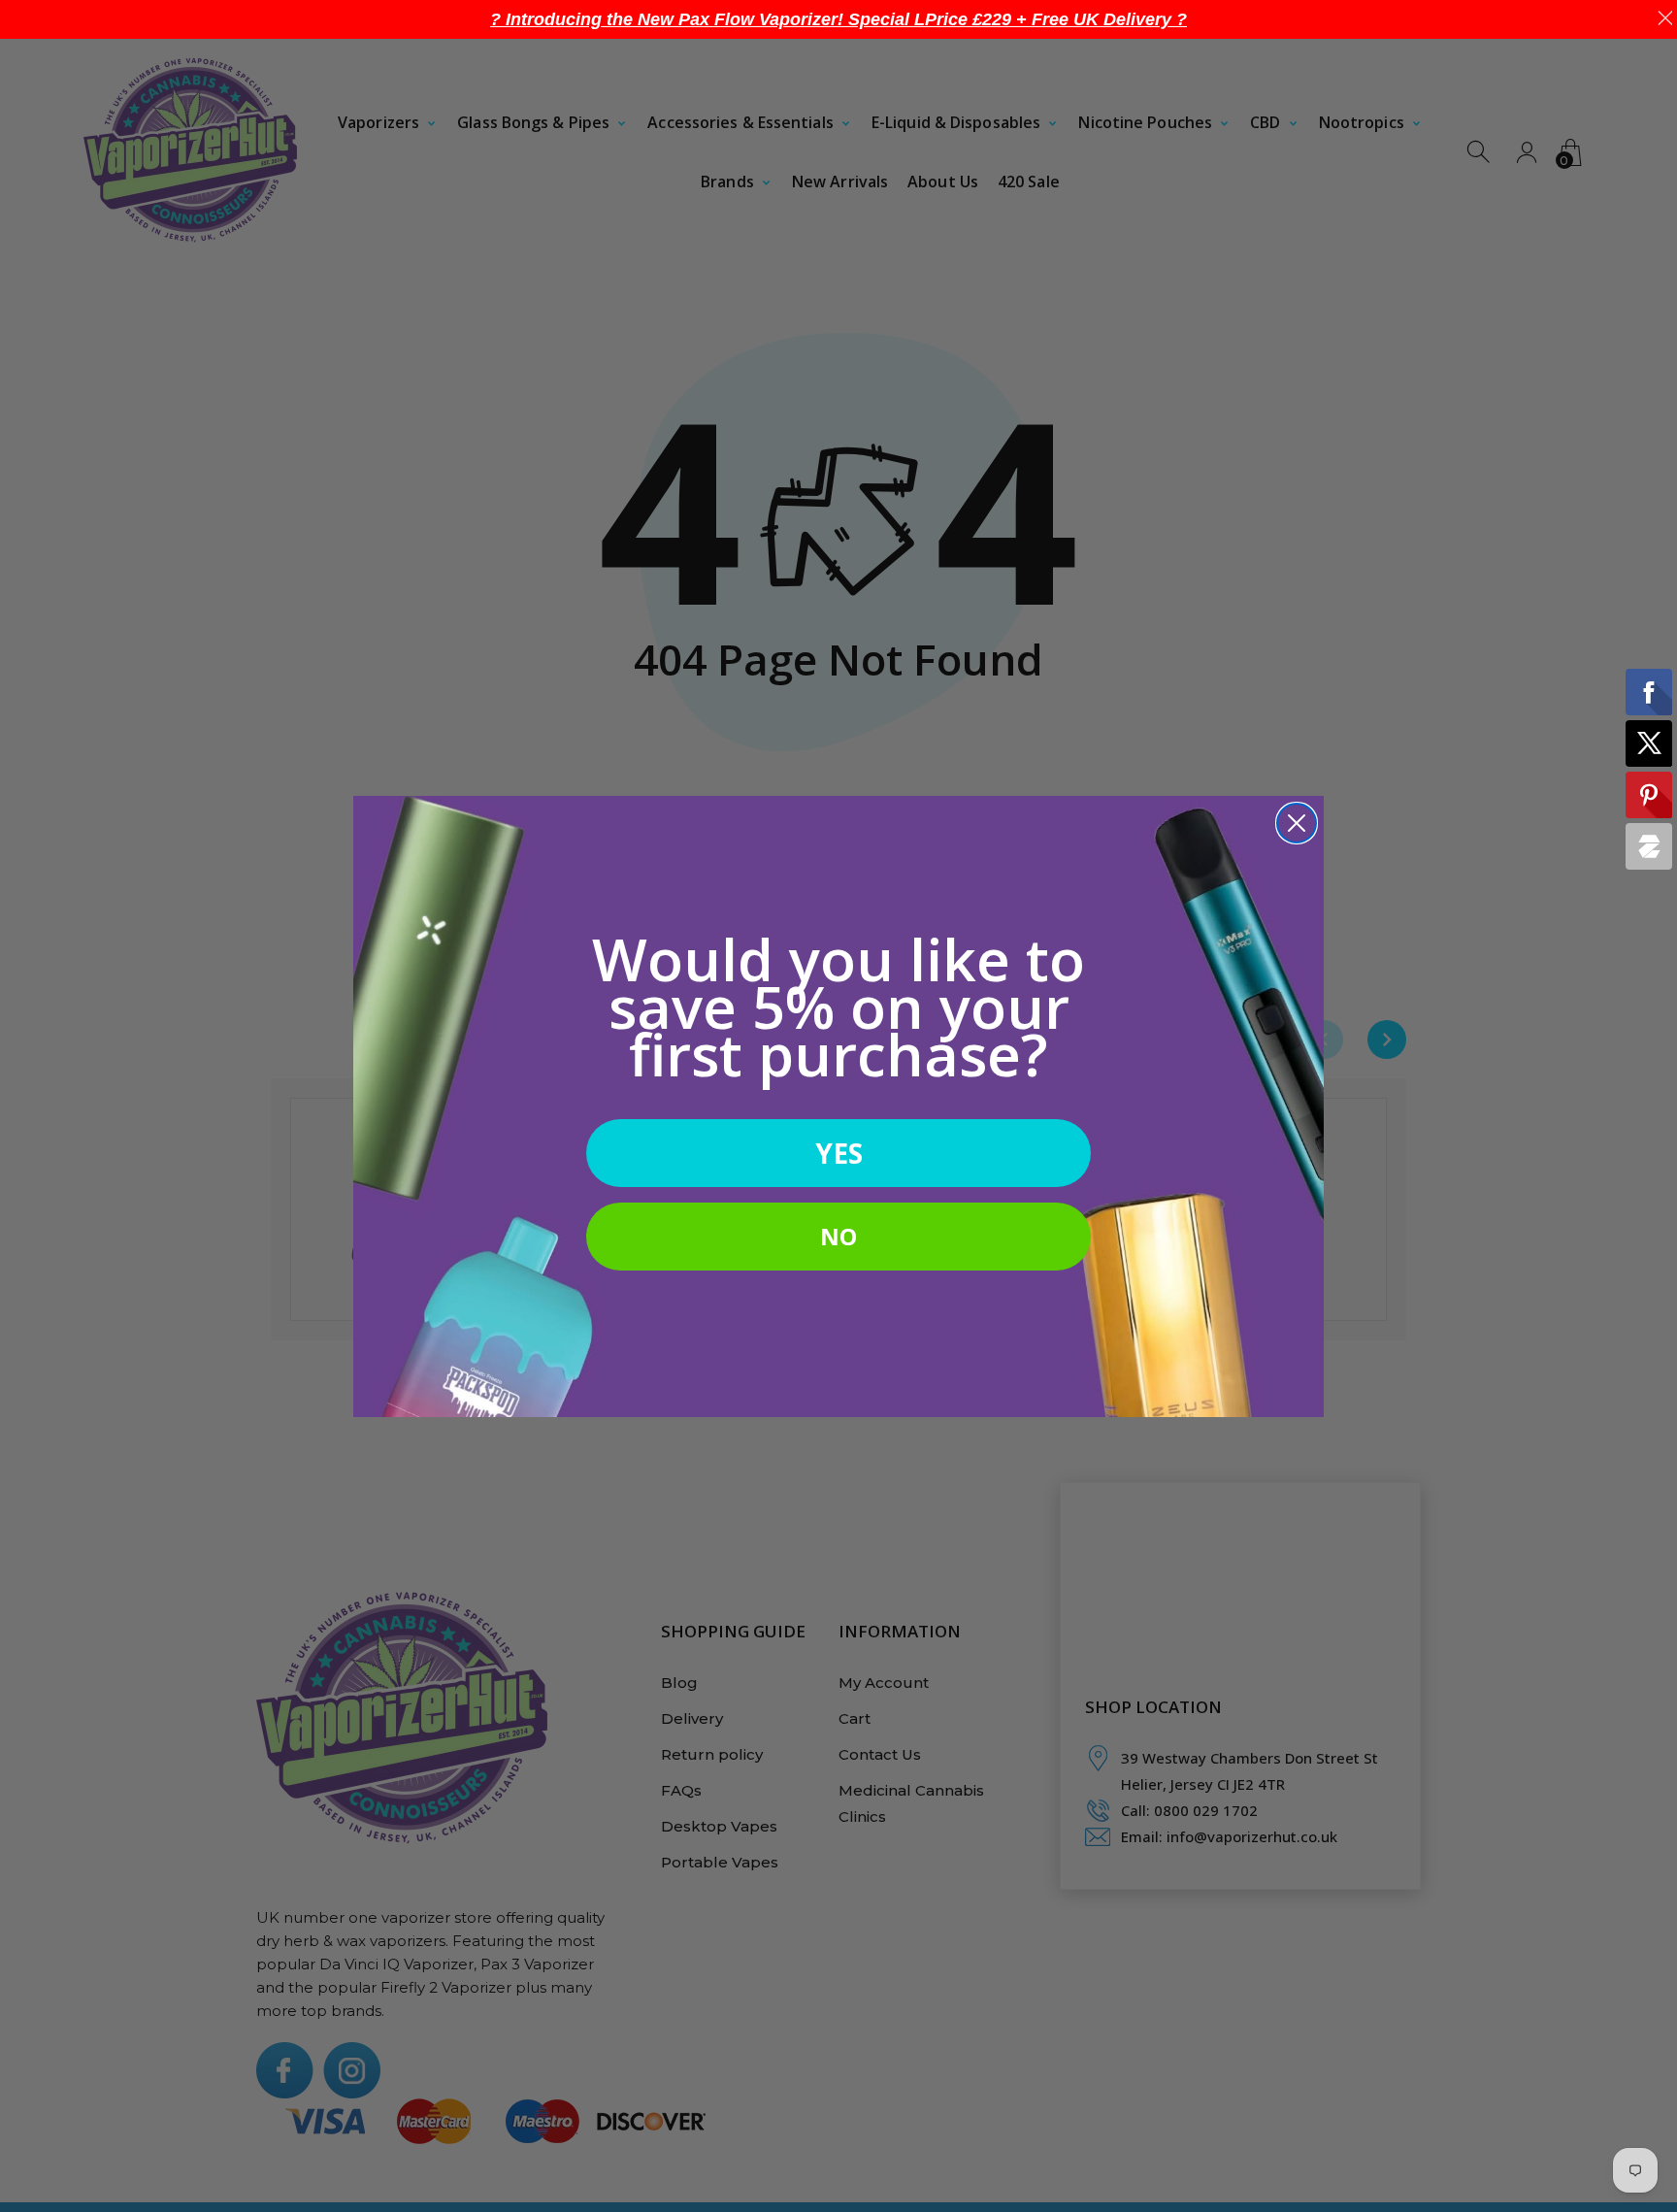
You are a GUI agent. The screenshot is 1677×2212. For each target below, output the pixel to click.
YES (839, 1153)
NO (838, 1236)
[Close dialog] (1297, 823)
